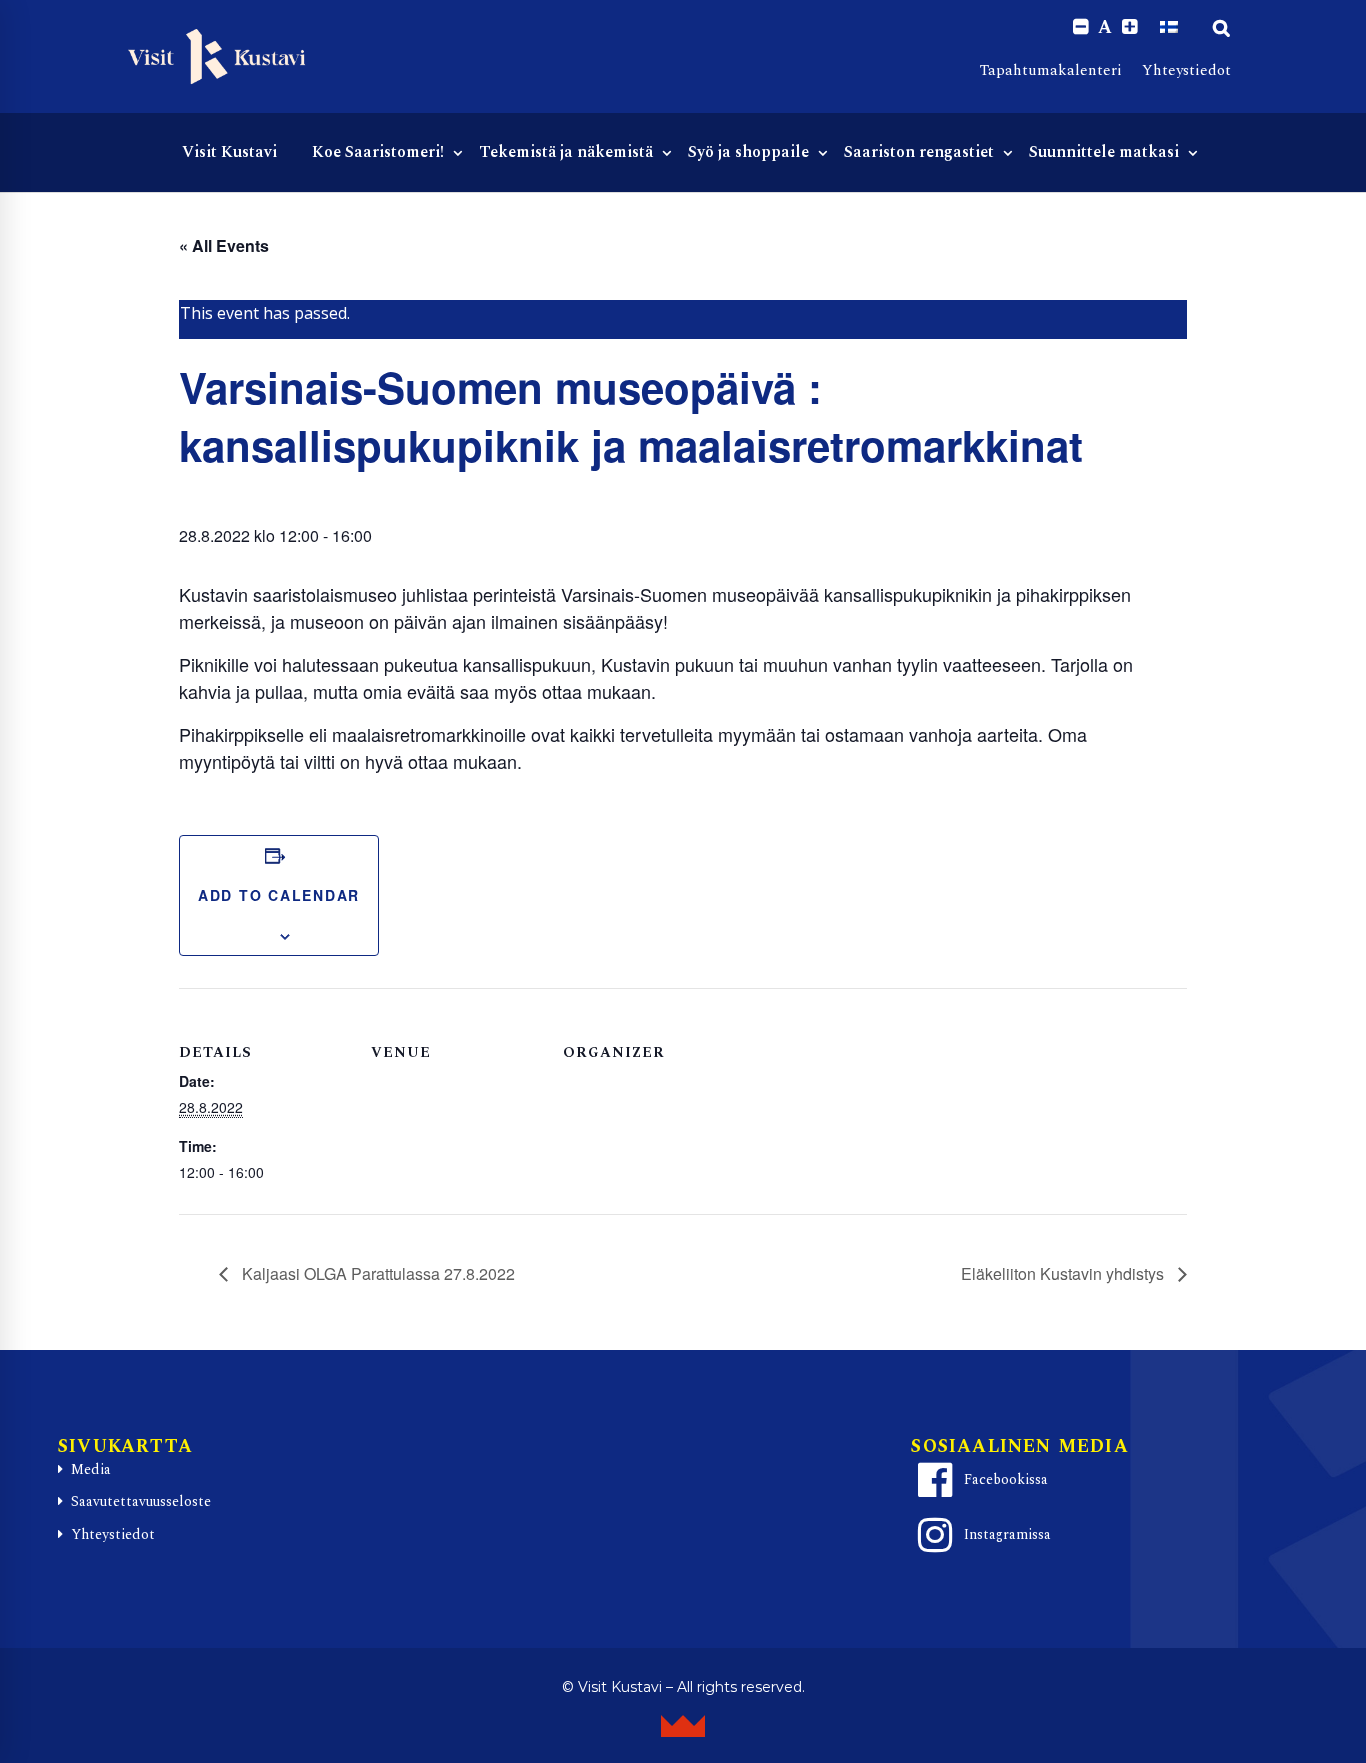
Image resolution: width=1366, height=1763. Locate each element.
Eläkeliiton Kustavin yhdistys (1064, 1273)
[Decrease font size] (1080, 27)
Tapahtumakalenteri (1051, 70)
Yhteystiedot (1186, 70)
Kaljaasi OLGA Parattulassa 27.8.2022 (376, 1273)
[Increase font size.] (1129, 27)
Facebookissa (1006, 1479)
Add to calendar (279, 895)
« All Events (224, 245)
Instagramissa (1007, 1534)
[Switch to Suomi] (1169, 27)
